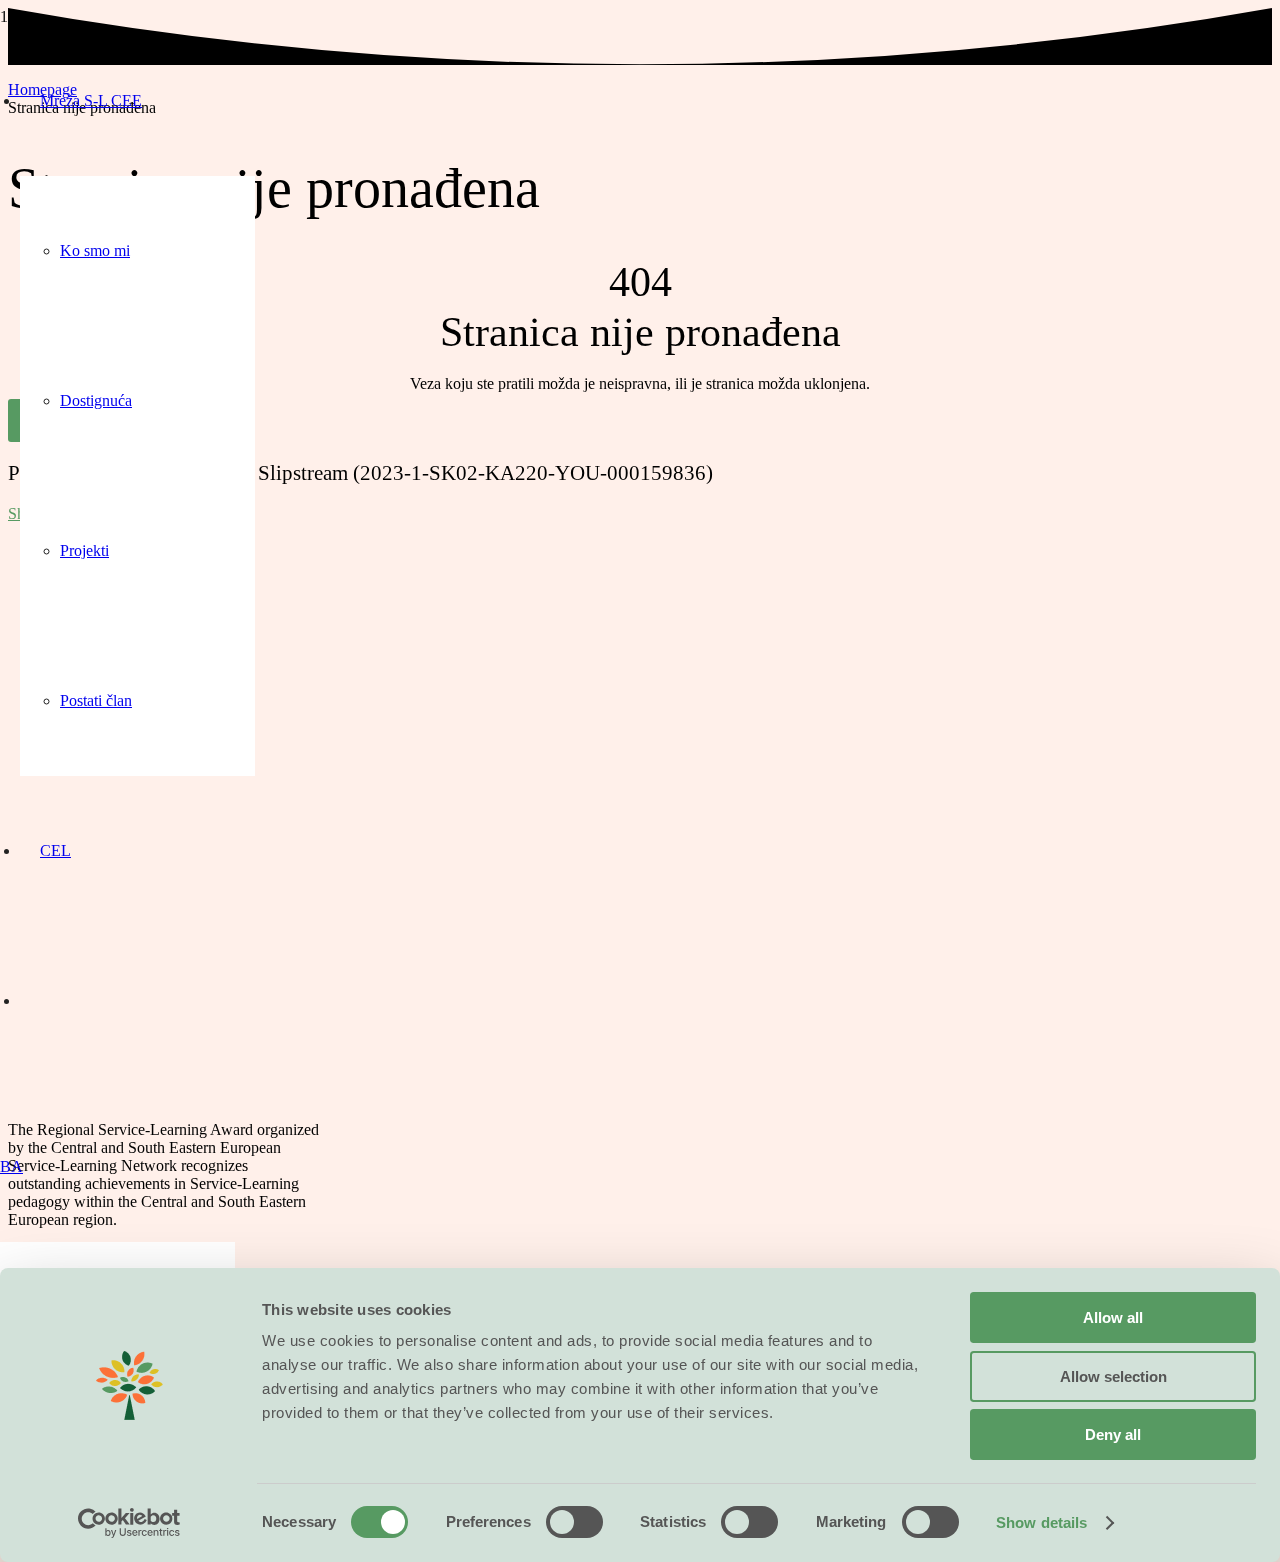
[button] (11, 1166)
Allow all (1113, 1317)
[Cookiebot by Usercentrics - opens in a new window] (129, 1523)
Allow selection (1113, 1376)
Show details (1041, 1522)
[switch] (574, 1522)
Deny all (1113, 1434)
